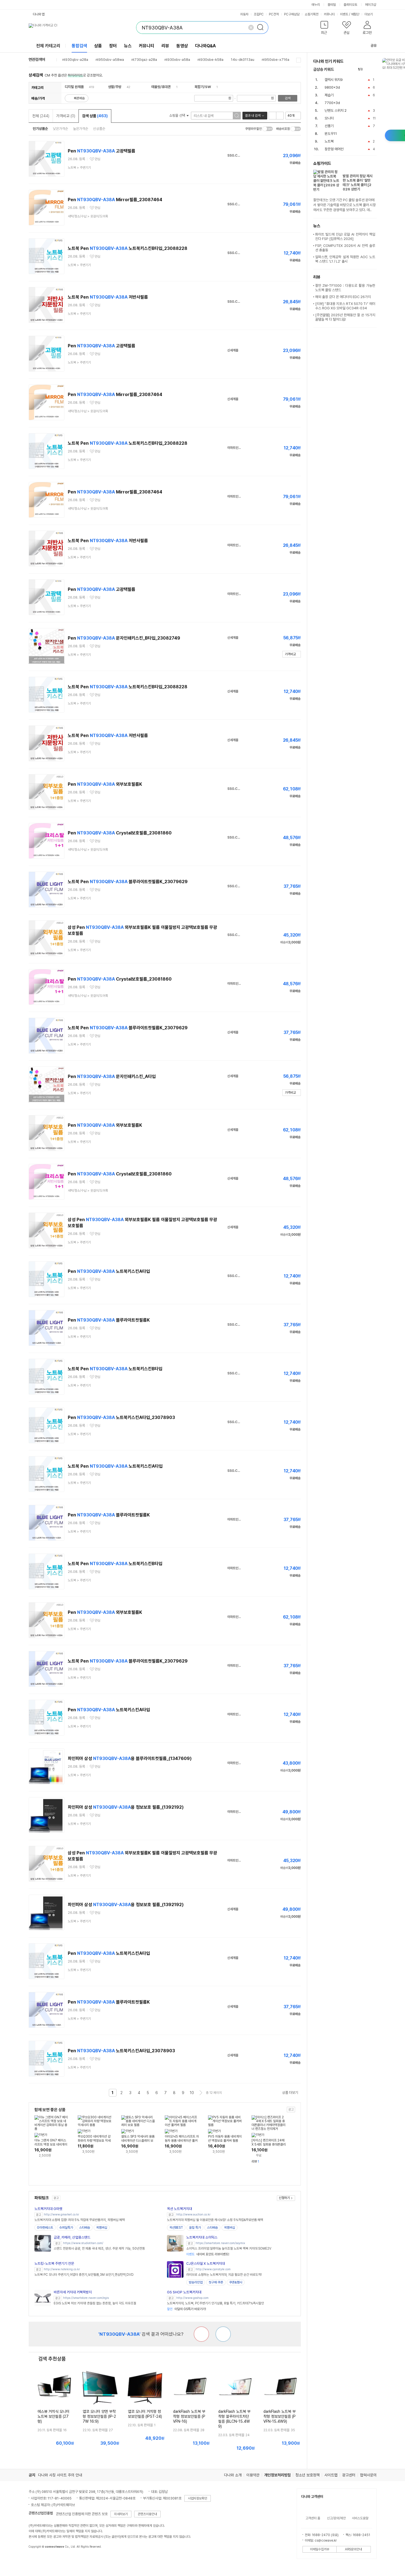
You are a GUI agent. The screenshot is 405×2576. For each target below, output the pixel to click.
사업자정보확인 (198, 2498)
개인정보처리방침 (277, 2475)
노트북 (329, 141)
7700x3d (332, 103)
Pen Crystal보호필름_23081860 (120, 833)
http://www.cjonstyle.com (213, 2269)
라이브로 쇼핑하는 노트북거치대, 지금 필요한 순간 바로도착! (224, 2275)
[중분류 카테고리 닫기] (86, 87)
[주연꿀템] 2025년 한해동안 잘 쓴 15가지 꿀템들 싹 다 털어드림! (345, 317)
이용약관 (253, 2475)
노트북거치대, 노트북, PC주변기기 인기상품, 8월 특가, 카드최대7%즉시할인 (215, 2303)
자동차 (244, 14)
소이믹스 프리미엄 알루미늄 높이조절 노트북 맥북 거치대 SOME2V (229, 2248)
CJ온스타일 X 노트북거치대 (206, 2263)
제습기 (329, 95)
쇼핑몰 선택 (178, 115)
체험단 (355, 14)
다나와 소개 (233, 2475)
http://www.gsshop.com (192, 2298)
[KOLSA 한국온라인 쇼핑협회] (39, 2559)
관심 (98, 159)
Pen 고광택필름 (102, 151)
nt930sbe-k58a (210, 60)
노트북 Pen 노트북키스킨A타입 (115, 1466)
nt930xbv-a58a (177, 60)
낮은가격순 (60, 129)
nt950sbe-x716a (276, 60)
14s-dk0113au (243, 60)
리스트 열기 (299, 60)
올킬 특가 (195, 2228)
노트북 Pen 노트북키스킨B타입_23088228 (128, 248)
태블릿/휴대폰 (161, 87)
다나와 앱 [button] (39, 14)
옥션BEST (176, 2228)
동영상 (182, 46)
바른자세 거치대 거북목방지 (73, 2292)
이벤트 (344, 14)
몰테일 (332, 5)
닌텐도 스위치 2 (336, 110)
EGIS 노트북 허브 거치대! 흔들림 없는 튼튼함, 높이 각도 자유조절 (95, 2303)
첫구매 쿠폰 (216, 2282)
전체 (41, 116)
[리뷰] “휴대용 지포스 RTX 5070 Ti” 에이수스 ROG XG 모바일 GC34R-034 (345, 306)
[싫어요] (201, 2334)
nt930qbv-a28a (75, 60)
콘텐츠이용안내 (147, 2514)
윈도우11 (331, 134)
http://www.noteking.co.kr (62, 2269)
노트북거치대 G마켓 (48, 2209)
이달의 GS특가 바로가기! (187, 2309)
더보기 (369, 14)
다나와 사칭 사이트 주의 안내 (60, 2475)
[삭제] (251, 28)
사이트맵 (331, 2475)
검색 (288, 98)
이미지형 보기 (280, 116)
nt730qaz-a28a (144, 60)
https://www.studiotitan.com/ (83, 2243)
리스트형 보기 (272, 116)
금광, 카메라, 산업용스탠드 (72, 2237)
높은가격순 (81, 129)
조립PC (259, 14)
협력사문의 (368, 2475)
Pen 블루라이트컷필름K (109, 1320)
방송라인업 (196, 2282)
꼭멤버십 (102, 2228)
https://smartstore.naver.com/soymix (220, 2243)
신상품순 (99, 129)
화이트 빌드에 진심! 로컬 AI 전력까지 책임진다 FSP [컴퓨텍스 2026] (345, 237)
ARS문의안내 (353, 2549)
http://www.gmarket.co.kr (61, 2215)
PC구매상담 (292, 14)
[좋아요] (223, 2334)
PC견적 (274, 14)
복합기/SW (203, 87)
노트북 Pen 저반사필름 (108, 297)
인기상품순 (40, 129)
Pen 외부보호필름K (105, 784)
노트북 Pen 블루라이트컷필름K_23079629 (128, 882)
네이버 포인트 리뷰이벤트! (208, 2254)
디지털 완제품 (74, 87)
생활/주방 (115, 87)
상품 (98, 46)
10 (192, 2093)
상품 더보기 (290, 2093)
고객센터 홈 (313, 2518)
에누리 (316, 5)
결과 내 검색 (253, 116)
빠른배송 (79, 98)
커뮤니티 (329, 14)
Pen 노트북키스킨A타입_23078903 (121, 1417)
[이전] (368, 69)
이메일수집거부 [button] (320, 2549)
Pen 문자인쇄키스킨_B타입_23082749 (124, 638)
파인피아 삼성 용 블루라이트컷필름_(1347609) (130, 1758)
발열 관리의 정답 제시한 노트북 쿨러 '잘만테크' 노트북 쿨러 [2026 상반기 (358, 183)
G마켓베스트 (45, 2228)
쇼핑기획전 (312, 14)
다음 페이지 (201, 2093)
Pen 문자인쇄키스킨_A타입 (112, 1076)
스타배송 (85, 2228)
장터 (113, 46)
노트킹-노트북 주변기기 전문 (54, 2263)
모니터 (329, 118)
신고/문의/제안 (336, 2518)
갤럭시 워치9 (334, 80)
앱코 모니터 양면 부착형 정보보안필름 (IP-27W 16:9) (99, 2416)
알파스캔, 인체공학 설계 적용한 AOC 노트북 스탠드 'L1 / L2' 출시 (345, 259)
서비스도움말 (360, 2518)
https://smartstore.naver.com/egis (86, 2298)
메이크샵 (371, 5)
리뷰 (165, 46)
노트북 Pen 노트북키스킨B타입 (115, 1369)
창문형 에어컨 (334, 149)
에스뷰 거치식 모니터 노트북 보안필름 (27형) (53, 2416)
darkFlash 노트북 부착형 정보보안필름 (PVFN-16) (189, 2416)
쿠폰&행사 (236, 2282)
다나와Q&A (205, 46)
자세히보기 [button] (121, 2514)
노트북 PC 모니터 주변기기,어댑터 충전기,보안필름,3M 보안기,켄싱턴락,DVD (84, 2275)
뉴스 (128, 46)
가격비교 (66, 116)
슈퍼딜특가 (66, 2228)
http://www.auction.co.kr (193, 2215)
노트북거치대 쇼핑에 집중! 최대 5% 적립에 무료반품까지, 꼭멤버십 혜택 (80, 2220)
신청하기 (284, 2198)
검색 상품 (95, 116)
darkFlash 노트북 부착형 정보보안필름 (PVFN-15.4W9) (280, 2416)
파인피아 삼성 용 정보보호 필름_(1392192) (126, 1807)
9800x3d (332, 87)
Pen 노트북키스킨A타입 (109, 1271)
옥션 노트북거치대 (179, 2209)
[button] (324, 29)
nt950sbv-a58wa (110, 60)
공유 (374, 46)
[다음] (374, 69)
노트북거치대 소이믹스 (202, 2237)
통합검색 (79, 46)
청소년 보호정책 (307, 2475)
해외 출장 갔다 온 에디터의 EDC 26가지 (343, 297)
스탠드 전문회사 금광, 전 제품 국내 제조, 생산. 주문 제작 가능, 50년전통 (99, 2248)
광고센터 (349, 2475)
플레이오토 (350, 5)
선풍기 (329, 126)
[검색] (262, 28)
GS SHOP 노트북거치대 (184, 2292)
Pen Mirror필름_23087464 (115, 200)
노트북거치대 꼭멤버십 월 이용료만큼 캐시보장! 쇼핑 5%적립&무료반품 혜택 (215, 2220)
